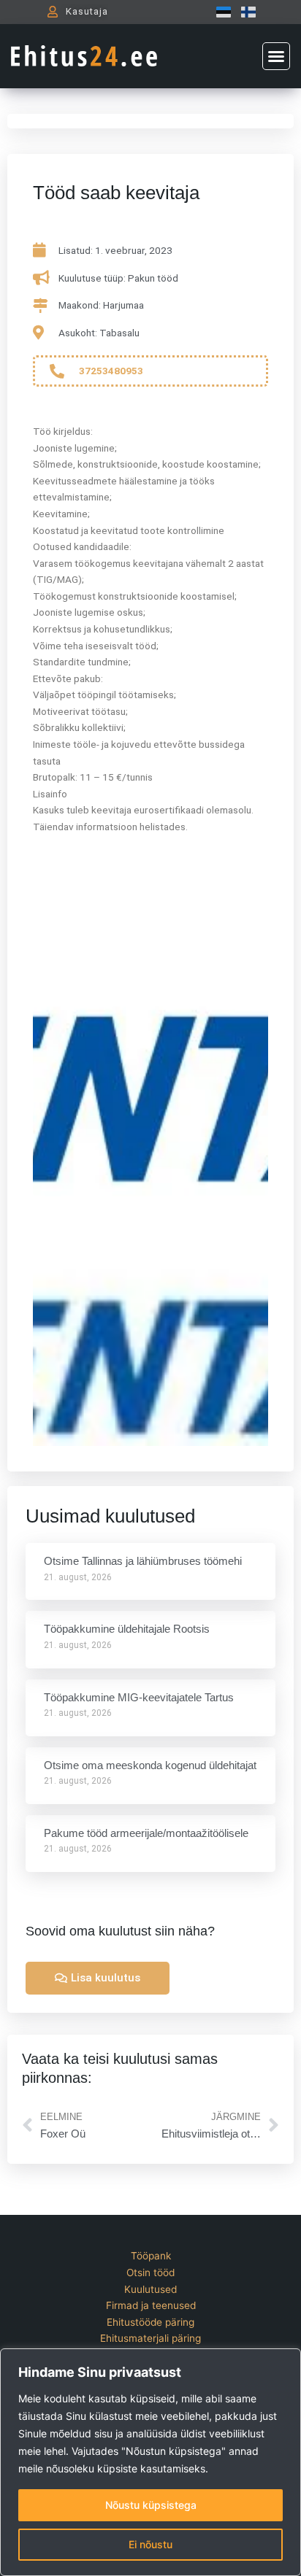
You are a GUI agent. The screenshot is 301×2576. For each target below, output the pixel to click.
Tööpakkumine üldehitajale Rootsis (127, 1629)
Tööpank (151, 2256)
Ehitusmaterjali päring (150, 2338)
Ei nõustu (150, 2544)
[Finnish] (245, 12)
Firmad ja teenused (151, 2305)
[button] (276, 56)
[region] (150, 2462)
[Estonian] (220, 12)
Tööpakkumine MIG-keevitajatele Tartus (139, 1697)
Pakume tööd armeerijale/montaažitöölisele (146, 1833)
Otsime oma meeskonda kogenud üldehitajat (150, 1765)
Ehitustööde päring (150, 2322)
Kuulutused (150, 2289)
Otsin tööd (150, 2273)
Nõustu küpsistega (151, 2505)
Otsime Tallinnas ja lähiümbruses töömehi (143, 1561)
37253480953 (111, 371)
